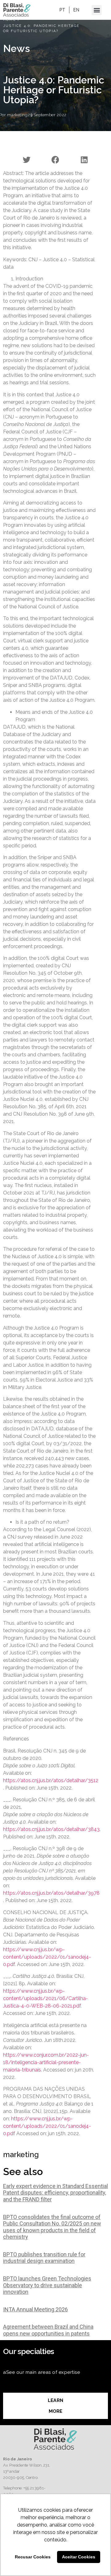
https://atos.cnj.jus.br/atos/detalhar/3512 (51, 1780)
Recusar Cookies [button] (33, 2557)
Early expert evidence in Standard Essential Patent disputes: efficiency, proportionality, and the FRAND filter (55, 2193)
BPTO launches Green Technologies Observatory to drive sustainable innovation (47, 2285)
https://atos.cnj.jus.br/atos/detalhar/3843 (51, 1829)
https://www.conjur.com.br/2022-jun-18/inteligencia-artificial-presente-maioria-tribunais (46, 2062)
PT (62, 10)
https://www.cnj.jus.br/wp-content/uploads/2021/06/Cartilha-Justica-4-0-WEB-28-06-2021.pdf (45, 1998)
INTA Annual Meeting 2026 (35, 2309)
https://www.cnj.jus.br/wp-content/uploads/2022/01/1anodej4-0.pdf (47, 1957)
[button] (97, 10)
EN (76, 10)
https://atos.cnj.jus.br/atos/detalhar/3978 (51, 1893)
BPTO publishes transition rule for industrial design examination (44, 2258)
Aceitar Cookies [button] (79, 2557)
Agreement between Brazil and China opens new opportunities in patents (48, 2330)
